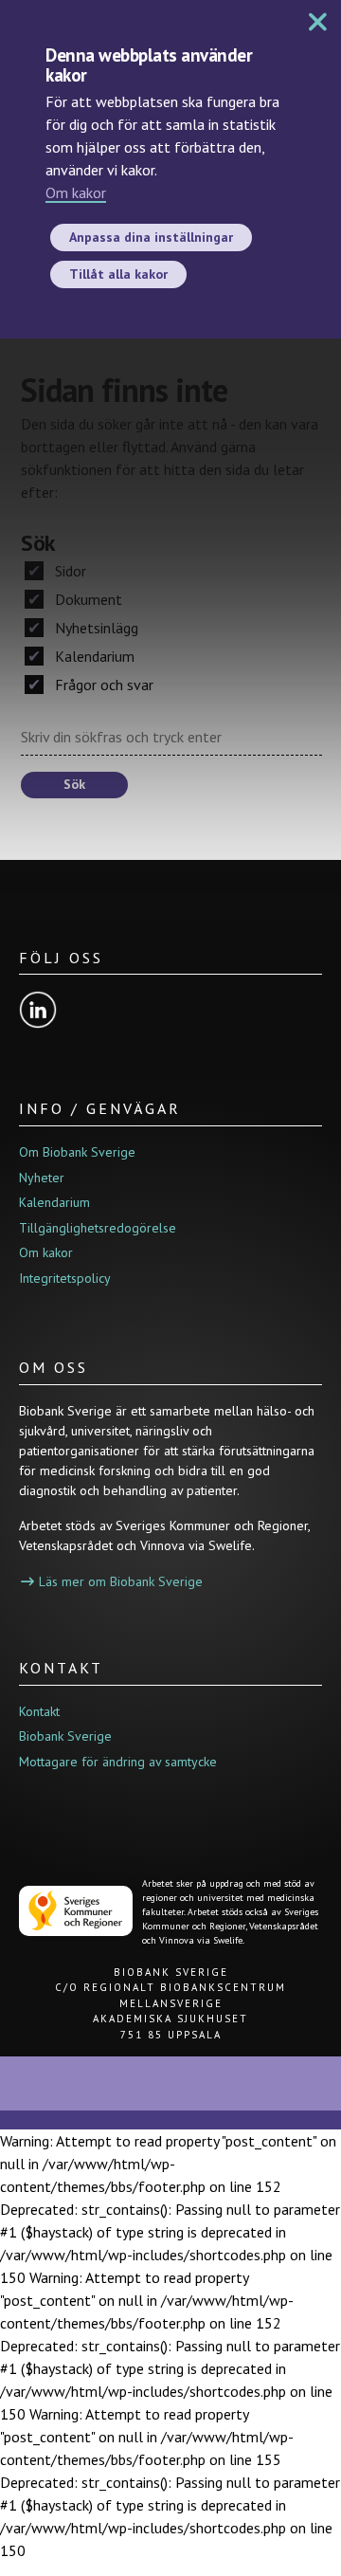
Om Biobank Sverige (77, 1152)
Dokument (87, 599)
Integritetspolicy (65, 1278)
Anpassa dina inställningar (151, 237)
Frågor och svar (102, 685)
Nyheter (42, 1178)
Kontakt (39, 1711)
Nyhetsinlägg (95, 628)
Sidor (69, 571)
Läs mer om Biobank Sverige (121, 1581)
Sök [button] (74, 784)
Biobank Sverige (65, 1736)
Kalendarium (93, 656)
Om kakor (76, 192)
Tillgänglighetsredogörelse (98, 1228)
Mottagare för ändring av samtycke (118, 1762)
